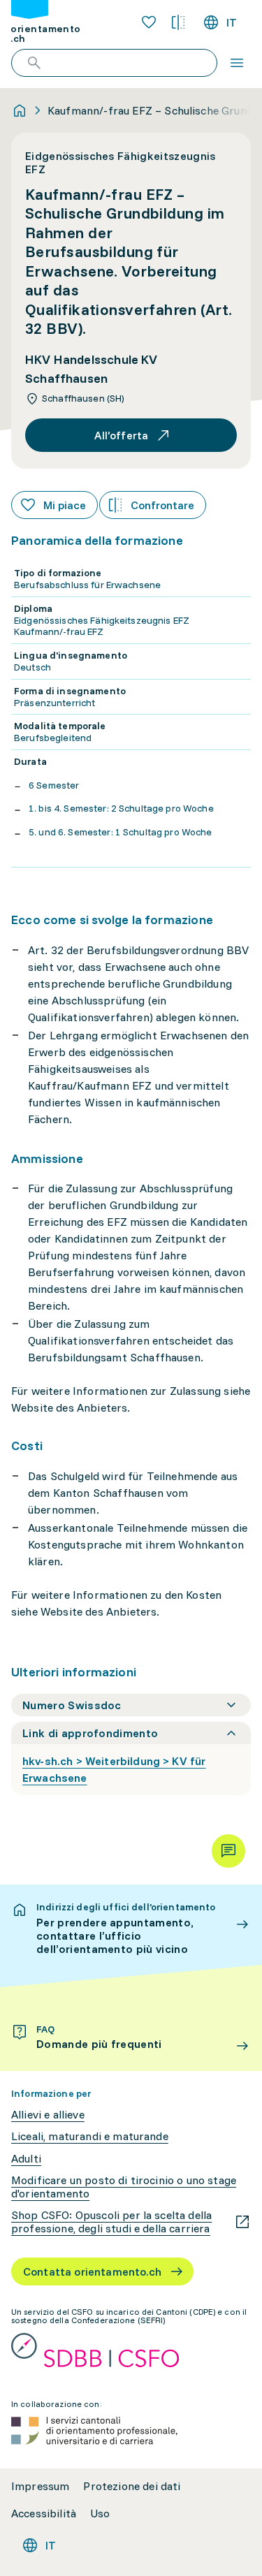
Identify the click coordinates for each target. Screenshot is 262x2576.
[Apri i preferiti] (149, 22)
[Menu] (237, 63)
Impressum (40, 2486)
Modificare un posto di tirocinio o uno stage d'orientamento (124, 2187)
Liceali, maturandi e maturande (90, 2136)
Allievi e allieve (48, 2115)
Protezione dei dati (132, 2486)
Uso (100, 2513)
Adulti (26, 2159)
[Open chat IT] (228, 1851)
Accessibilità (44, 2513)
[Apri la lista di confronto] (178, 22)
